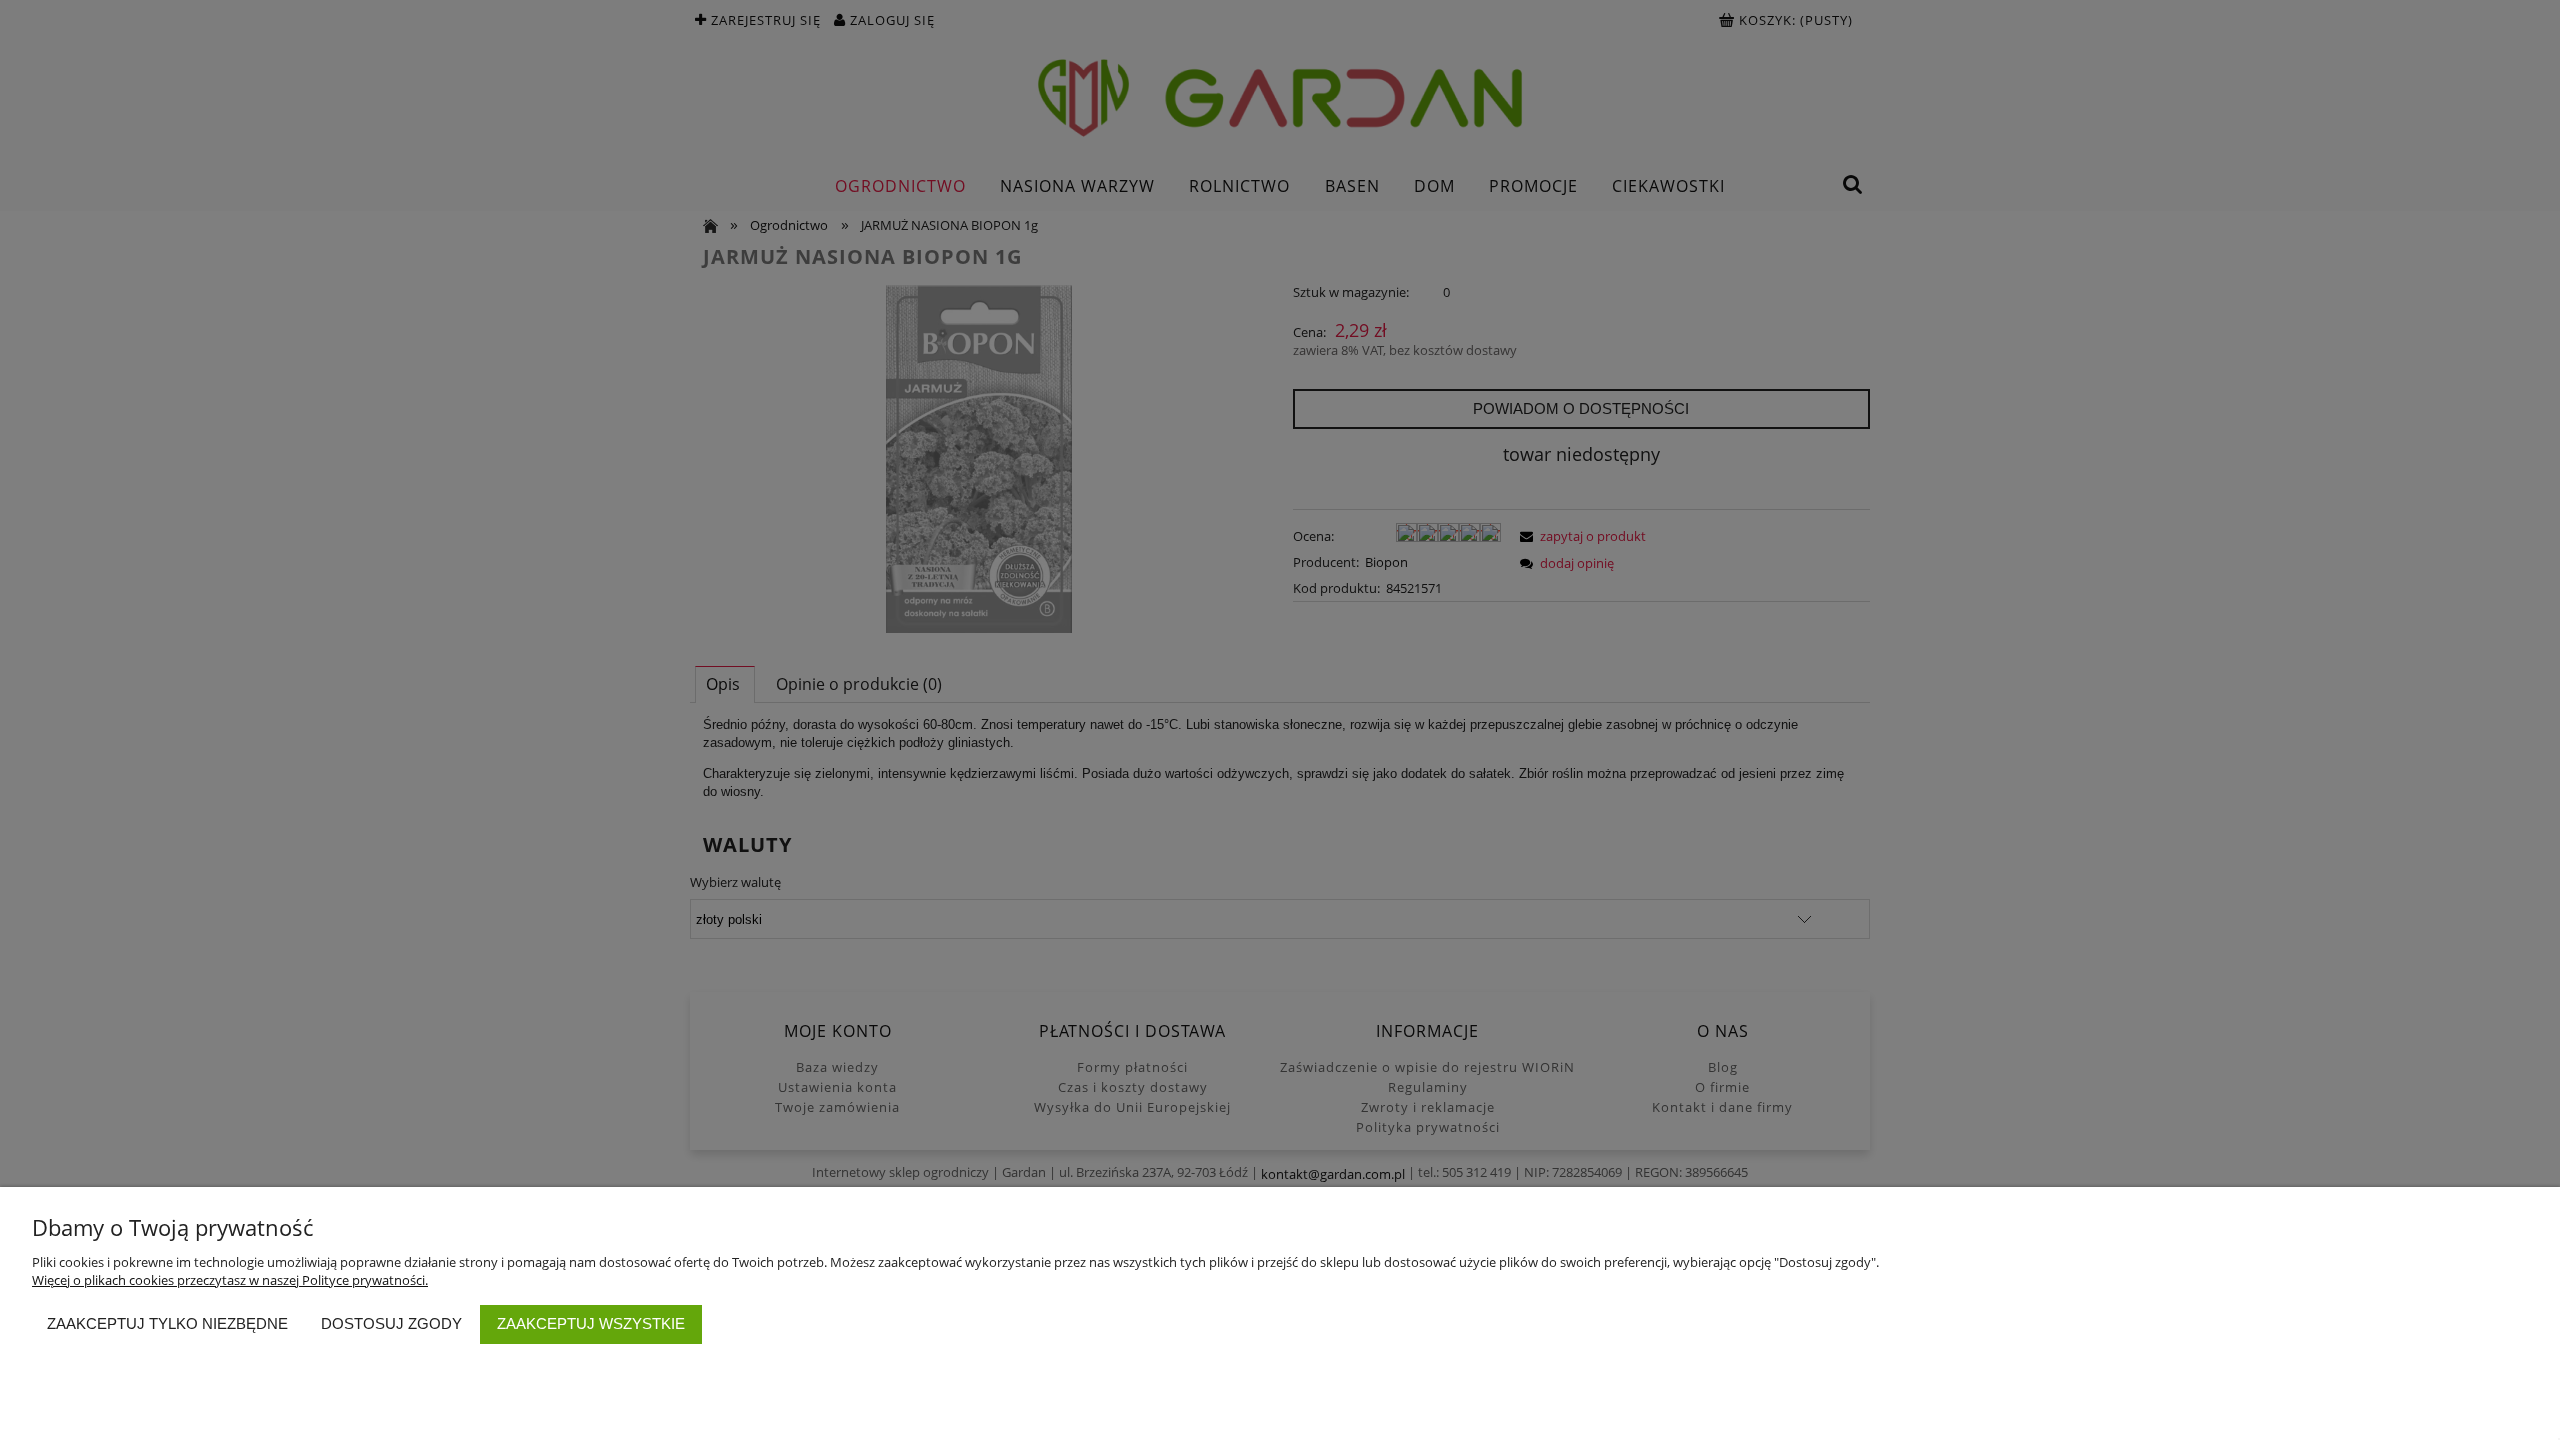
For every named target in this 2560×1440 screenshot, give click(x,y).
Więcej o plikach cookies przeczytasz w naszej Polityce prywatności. (230, 1280)
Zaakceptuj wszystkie (591, 1323)
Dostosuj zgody (391, 1323)
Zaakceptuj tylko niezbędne (167, 1323)
